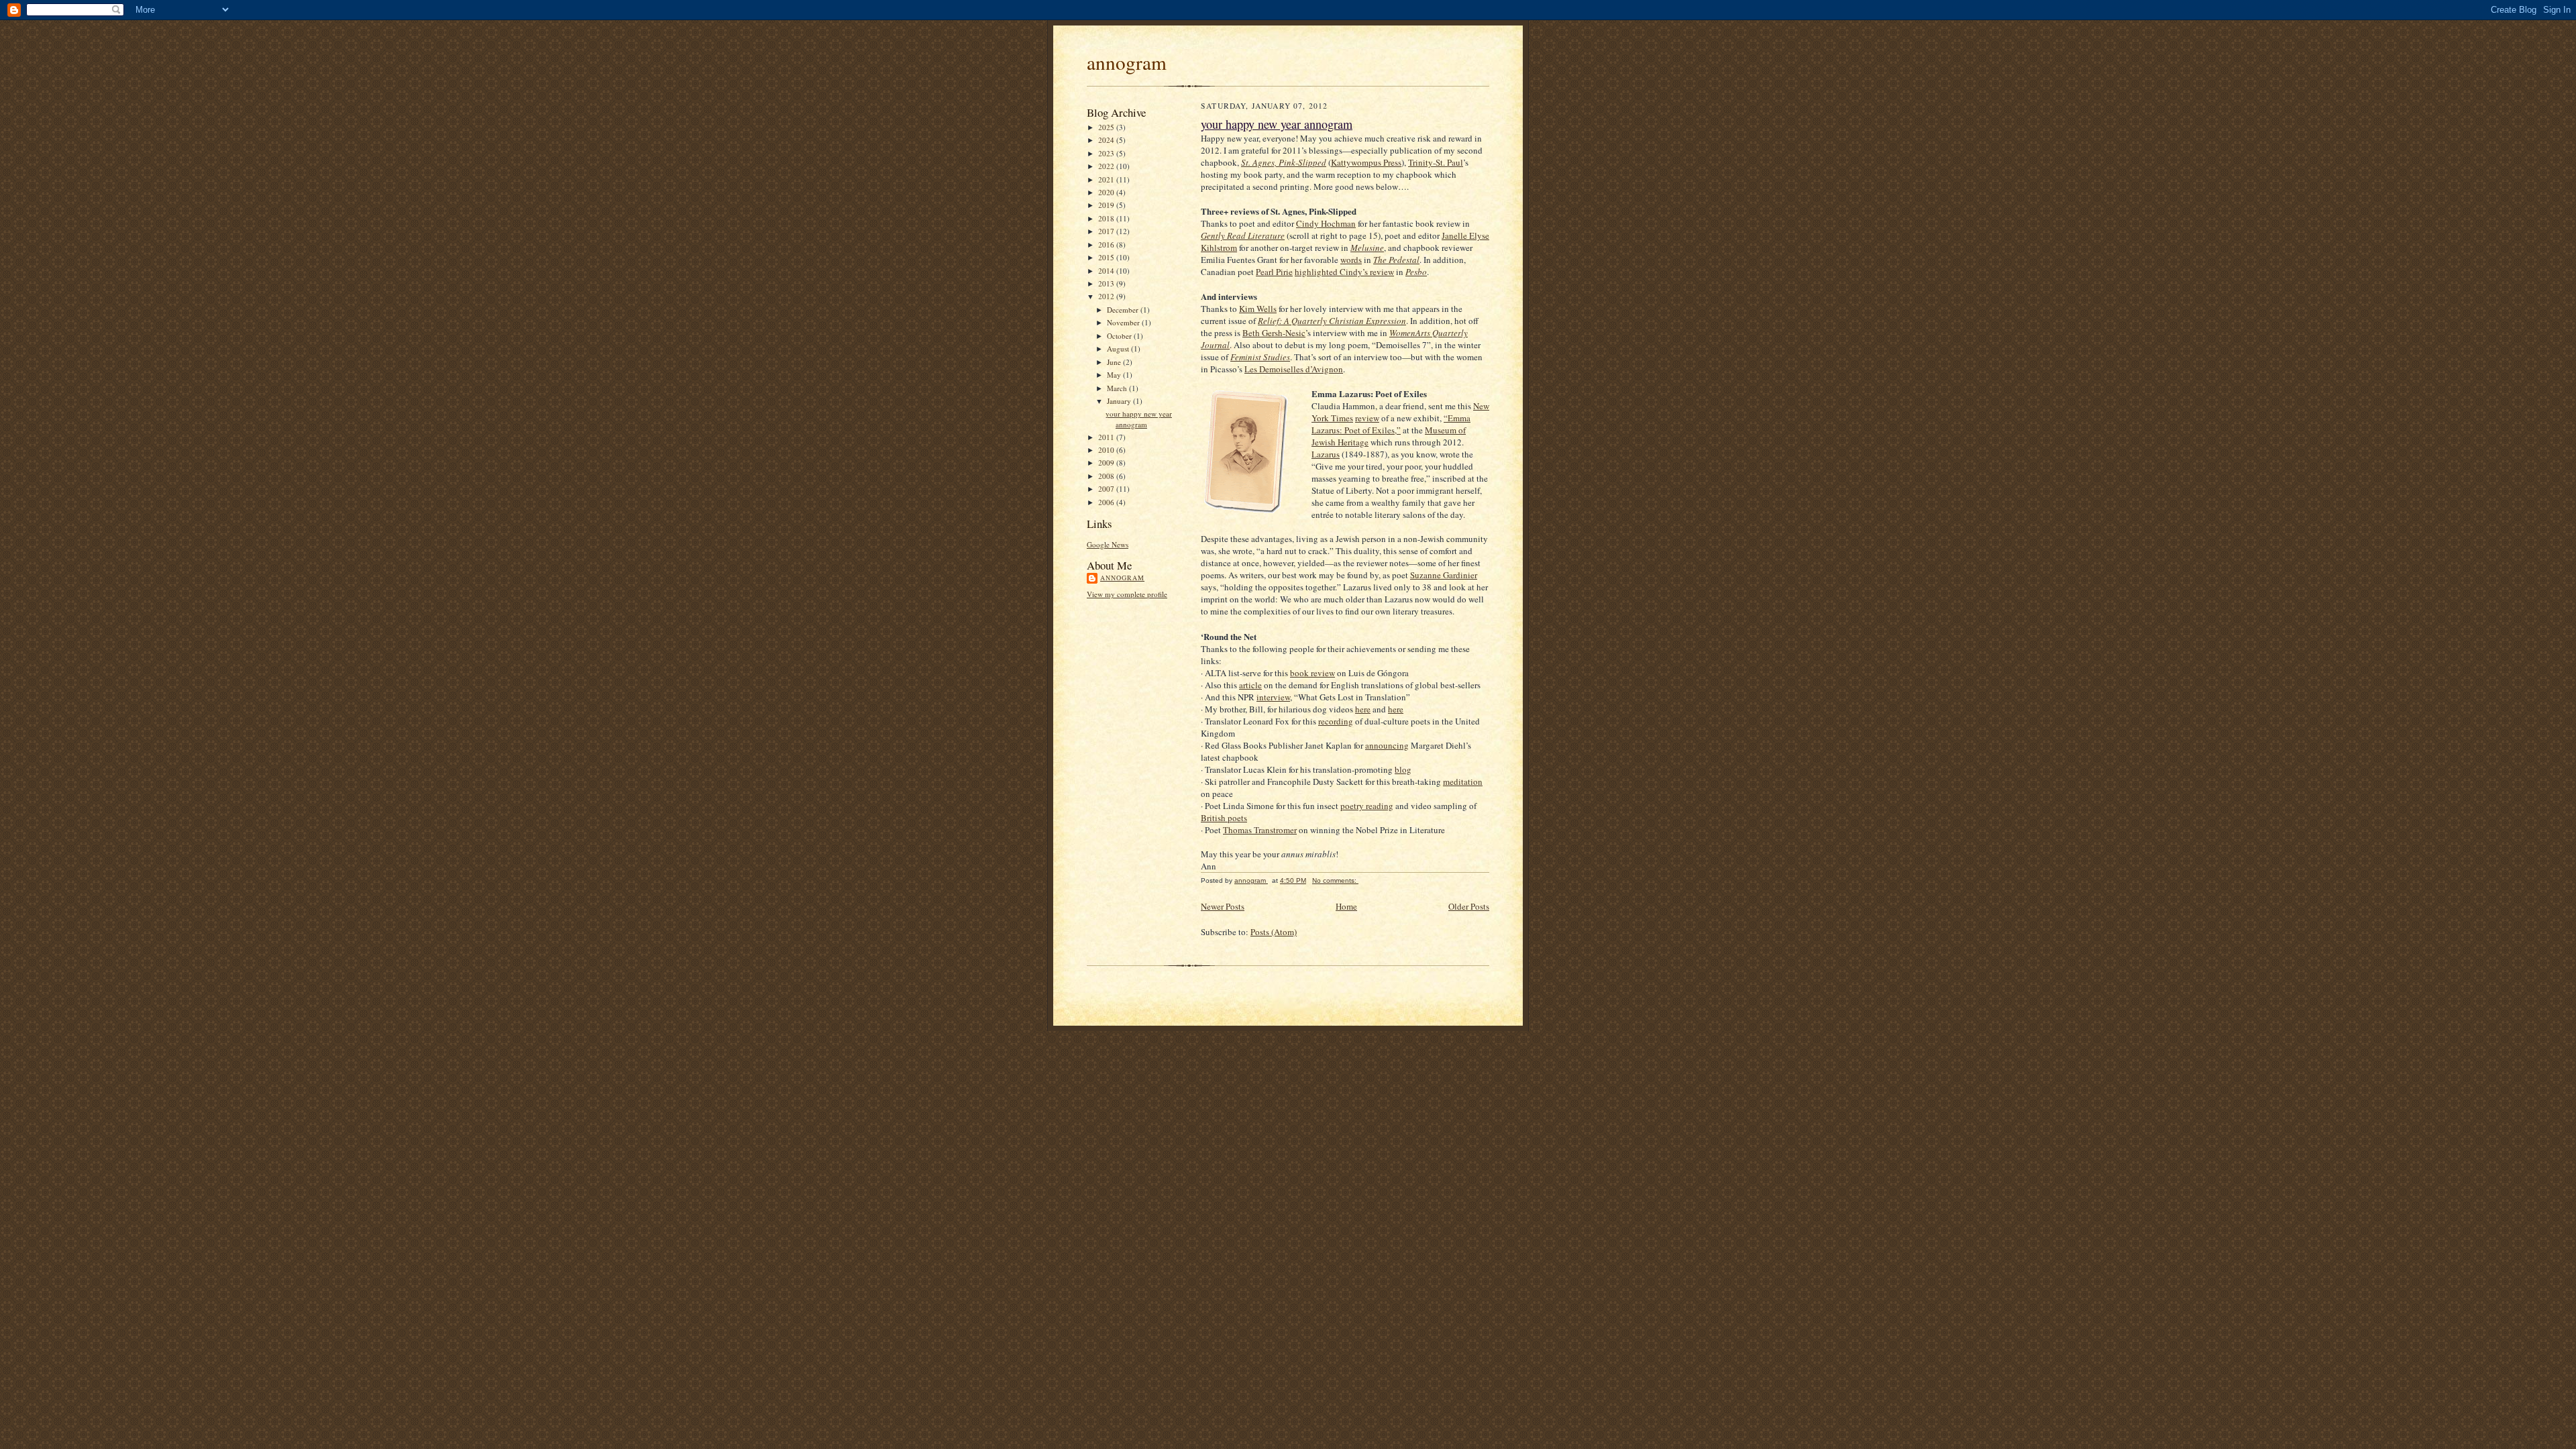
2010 (1107, 450)
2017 (1107, 231)
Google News (1108, 544)
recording (1336, 721)
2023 (1107, 153)
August (1119, 348)
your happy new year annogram (1139, 419)
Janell (1452, 235)
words (1351, 260)
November (1124, 322)
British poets (1224, 818)
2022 (1107, 166)
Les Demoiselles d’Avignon (1294, 369)
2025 (1107, 127)
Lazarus (1326, 454)
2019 (1107, 205)
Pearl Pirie (1274, 272)
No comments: (1335, 880)
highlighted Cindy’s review (1344, 272)
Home (1346, 906)
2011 (1107, 437)
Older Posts (1469, 906)
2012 (1107, 296)
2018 (1107, 218)
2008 (1107, 476)
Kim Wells (1258, 309)
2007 (1107, 489)
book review (1312, 673)
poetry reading (1367, 806)
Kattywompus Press (1366, 162)
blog (1403, 769)
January (1120, 401)
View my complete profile (1127, 594)
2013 (1107, 283)
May (1115, 375)
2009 (1107, 463)
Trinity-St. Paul (1436, 162)
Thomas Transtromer (1260, 830)
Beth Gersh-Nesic (1274, 333)
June (1115, 362)
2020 (1107, 192)
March (1118, 388)
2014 (1107, 271)
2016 (1107, 245)
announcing (1387, 745)
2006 (1107, 502)
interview (1273, 697)
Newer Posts (1223, 906)
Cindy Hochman (1326, 223)
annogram (1127, 62)
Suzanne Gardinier (1444, 575)
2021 (1107, 179)
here (1363, 709)
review (1367, 418)
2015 (1107, 257)
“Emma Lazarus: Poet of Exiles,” (1391, 424)
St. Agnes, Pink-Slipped (1284, 162)
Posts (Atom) (1274, 932)
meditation (1463, 782)
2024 (1107, 140)
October (1120, 336)
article (1250, 685)
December (1124, 310)
